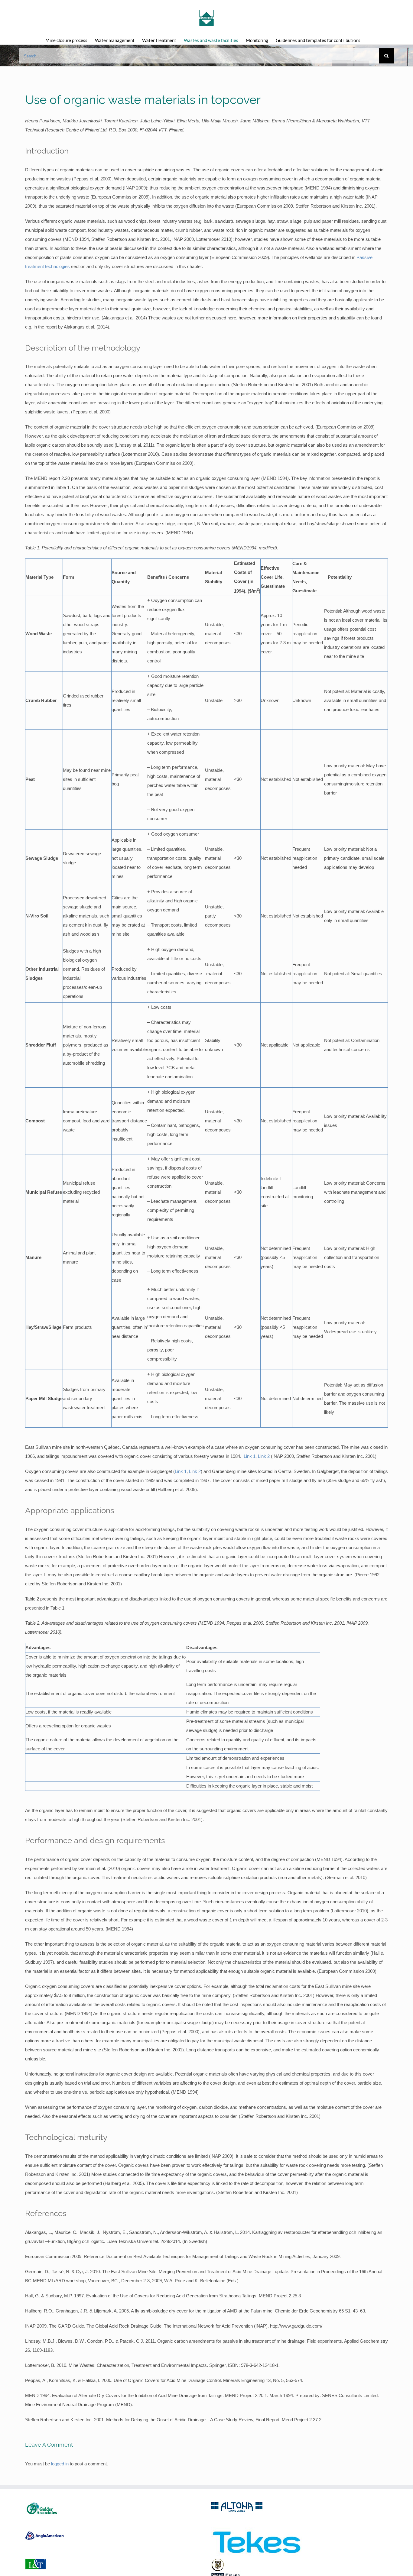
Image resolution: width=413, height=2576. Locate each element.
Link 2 (264, 1456)
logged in (60, 2464)
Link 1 (250, 1456)
